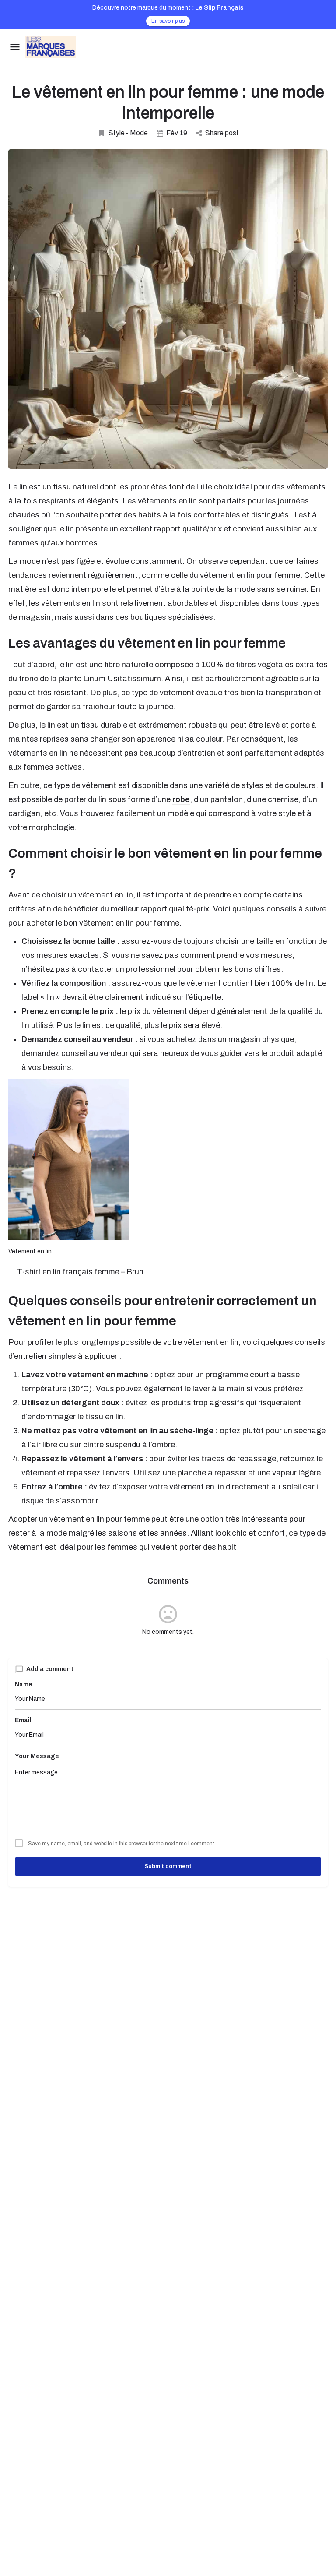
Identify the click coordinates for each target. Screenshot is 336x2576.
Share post (222, 133)
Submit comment (168, 1866)
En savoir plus (168, 21)
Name (24, 1684)
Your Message (37, 1756)
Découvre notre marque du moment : (168, 8)
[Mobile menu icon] (15, 47)
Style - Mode (128, 133)
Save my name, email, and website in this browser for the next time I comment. (122, 1844)
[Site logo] (52, 47)
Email (23, 1720)
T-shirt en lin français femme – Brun (80, 1272)
